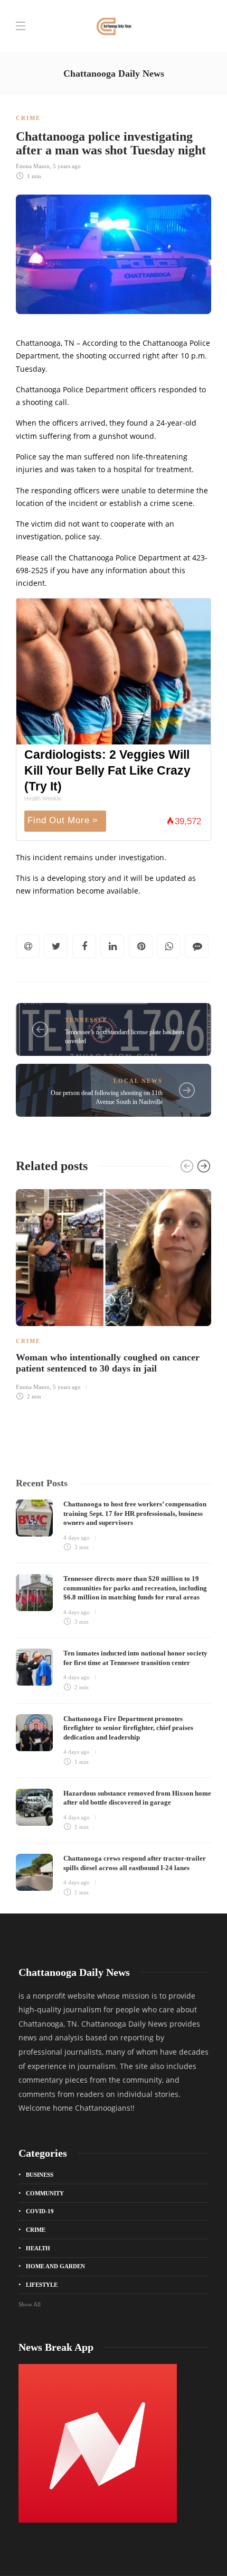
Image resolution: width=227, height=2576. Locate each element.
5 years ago (67, 166)
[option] (113, 1293)
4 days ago (77, 1538)
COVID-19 (40, 2211)
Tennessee (86, 1020)
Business (40, 2175)
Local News (138, 1081)
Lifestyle (42, 2285)
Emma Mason (33, 166)
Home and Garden (55, 2266)
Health (38, 2248)
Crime (28, 118)
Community (45, 2193)
